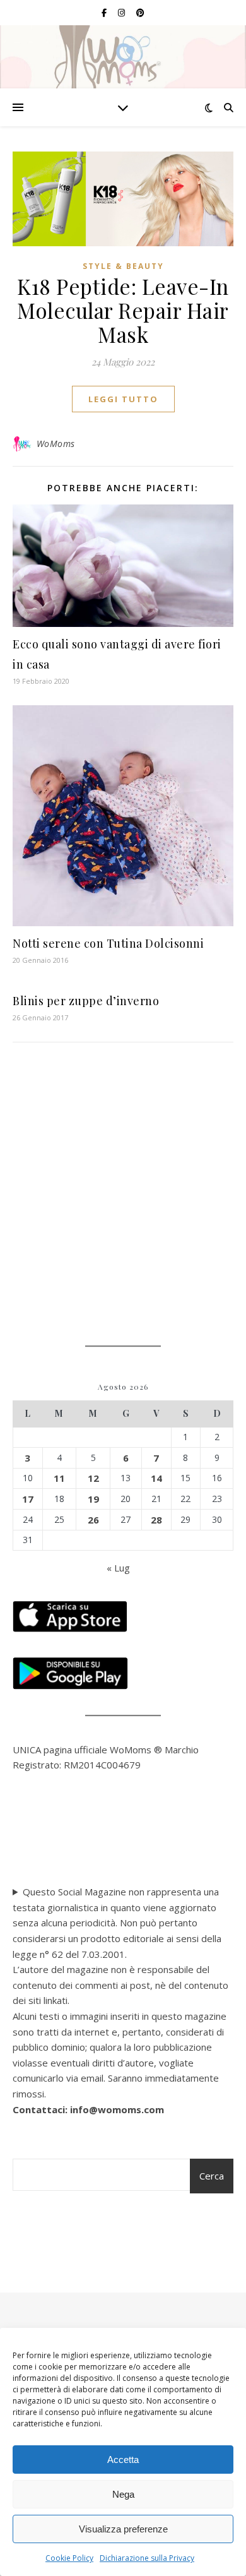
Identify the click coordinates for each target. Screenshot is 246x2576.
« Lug (118, 1568)
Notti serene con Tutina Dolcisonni (108, 943)
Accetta (123, 2460)
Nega (123, 2494)
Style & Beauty (123, 266)
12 (93, 1478)
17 (28, 1499)
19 (93, 1499)
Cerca (212, 2176)
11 (59, 1478)
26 (93, 1520)
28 (156, 1520)
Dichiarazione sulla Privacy (147, 2558)
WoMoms (56, 444)
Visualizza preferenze (123, 2529)
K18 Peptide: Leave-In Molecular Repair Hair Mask (123, 310)
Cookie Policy (69, 2558)
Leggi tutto (123, 399)
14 (156, 1478)
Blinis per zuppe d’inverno (86, 1001)
